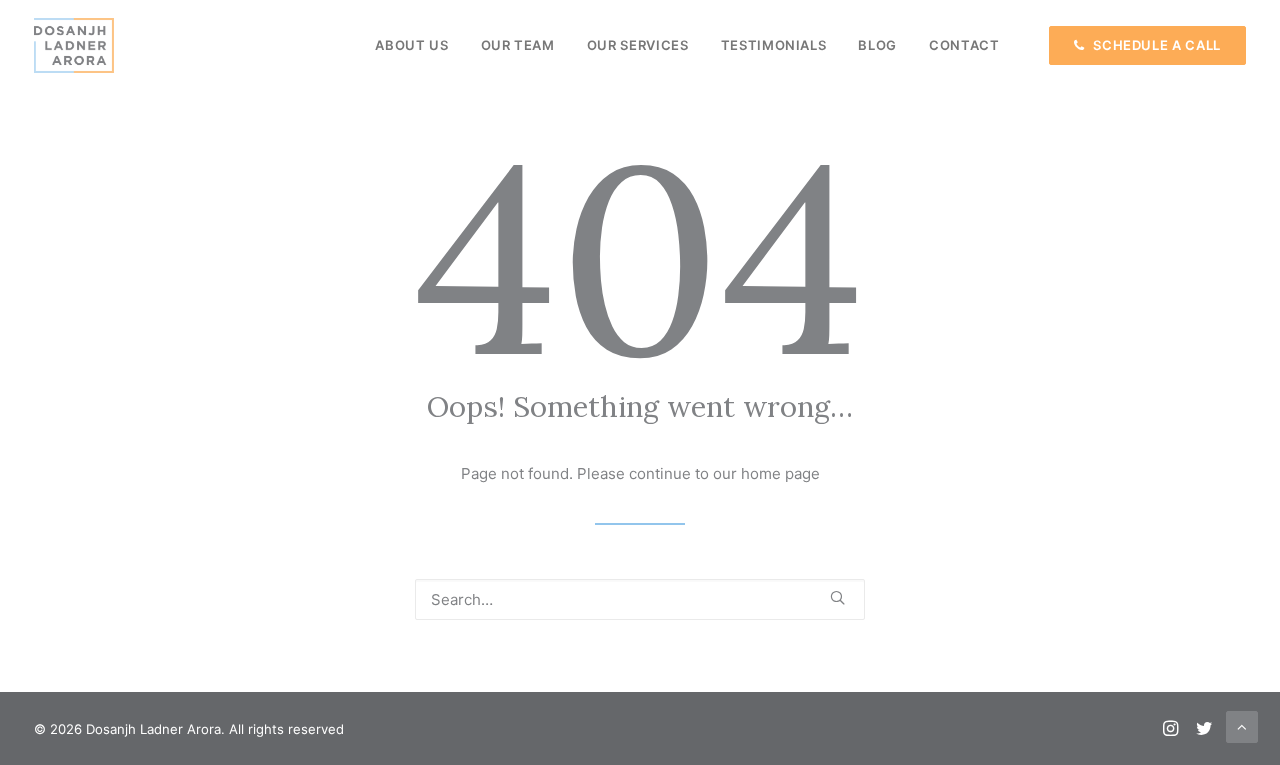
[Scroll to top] (1242, 725)
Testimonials (774, 45)
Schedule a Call (1157, 45)
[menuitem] (411, 45)
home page (780, 473)
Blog (877, 45)
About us (411, 45)
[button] (837, 597)
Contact (964, 45)
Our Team (518, 45)
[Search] (640, 599)
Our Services (638, 45)
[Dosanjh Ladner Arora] (74, 45)
